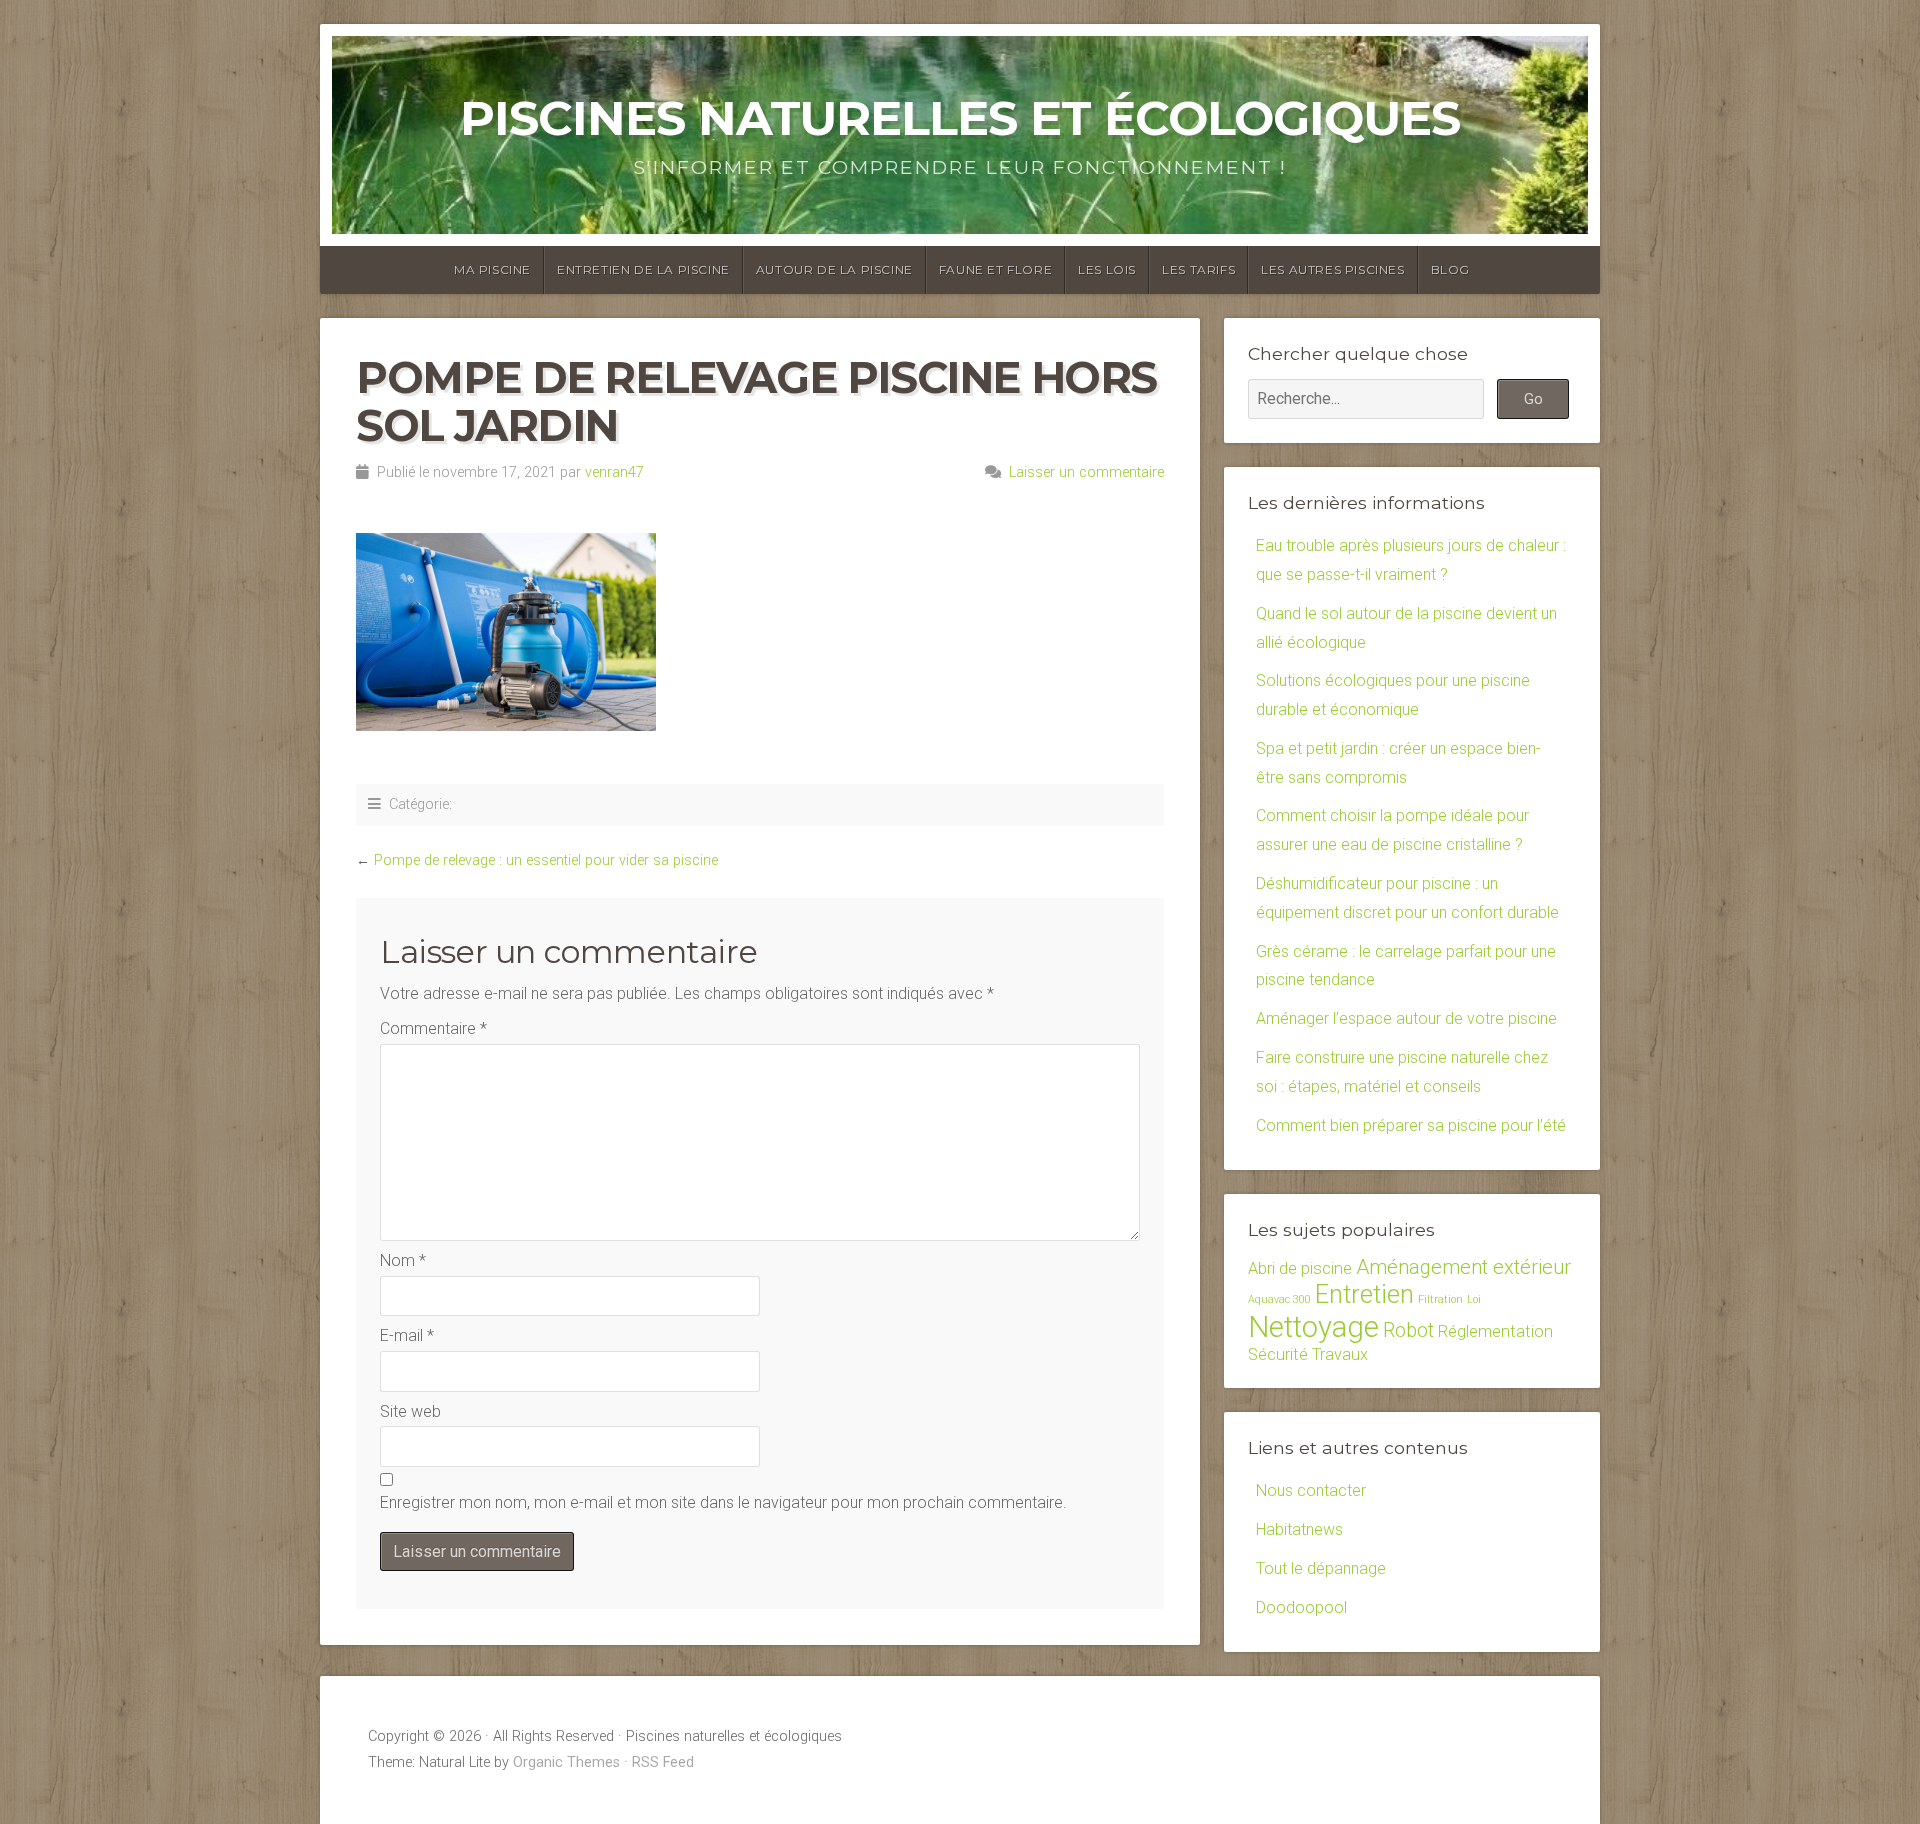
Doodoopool (1301, 1607)
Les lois (1107, 269)
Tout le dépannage (1321, 1568)
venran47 (614, 472)
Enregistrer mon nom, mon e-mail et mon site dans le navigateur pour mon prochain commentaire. (723, 1502)
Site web (410, 1411)
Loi (1474, 1299)
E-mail (407, 1335)
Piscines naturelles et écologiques (960, 118)
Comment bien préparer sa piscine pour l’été (1411, 1125)
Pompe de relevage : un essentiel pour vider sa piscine (546, 860)
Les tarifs (1198, 269)
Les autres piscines (1332, 269)
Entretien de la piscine (643, 269)
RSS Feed (663, 1762)
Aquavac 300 (1279, 1299)
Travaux (1340, 1354)
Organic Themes (566, 1762)
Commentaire (433, 1028)
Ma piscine (492, 269)
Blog (1450, 269)
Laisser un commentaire (1086, 472)
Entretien (1364, 1294)
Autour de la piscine (834, 269)
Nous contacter (1311, 1490)
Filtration (1440, 1299)
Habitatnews (1299, 1529)
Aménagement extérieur (1463, 1267)
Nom (403, 1260)
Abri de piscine (1300, 1268)
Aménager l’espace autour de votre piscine (1406, 1018)
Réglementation (1495, 1331)
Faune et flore (995, 269)
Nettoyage (1313, 1327)
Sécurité (1278, 1354)
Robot (1408, 1330)
